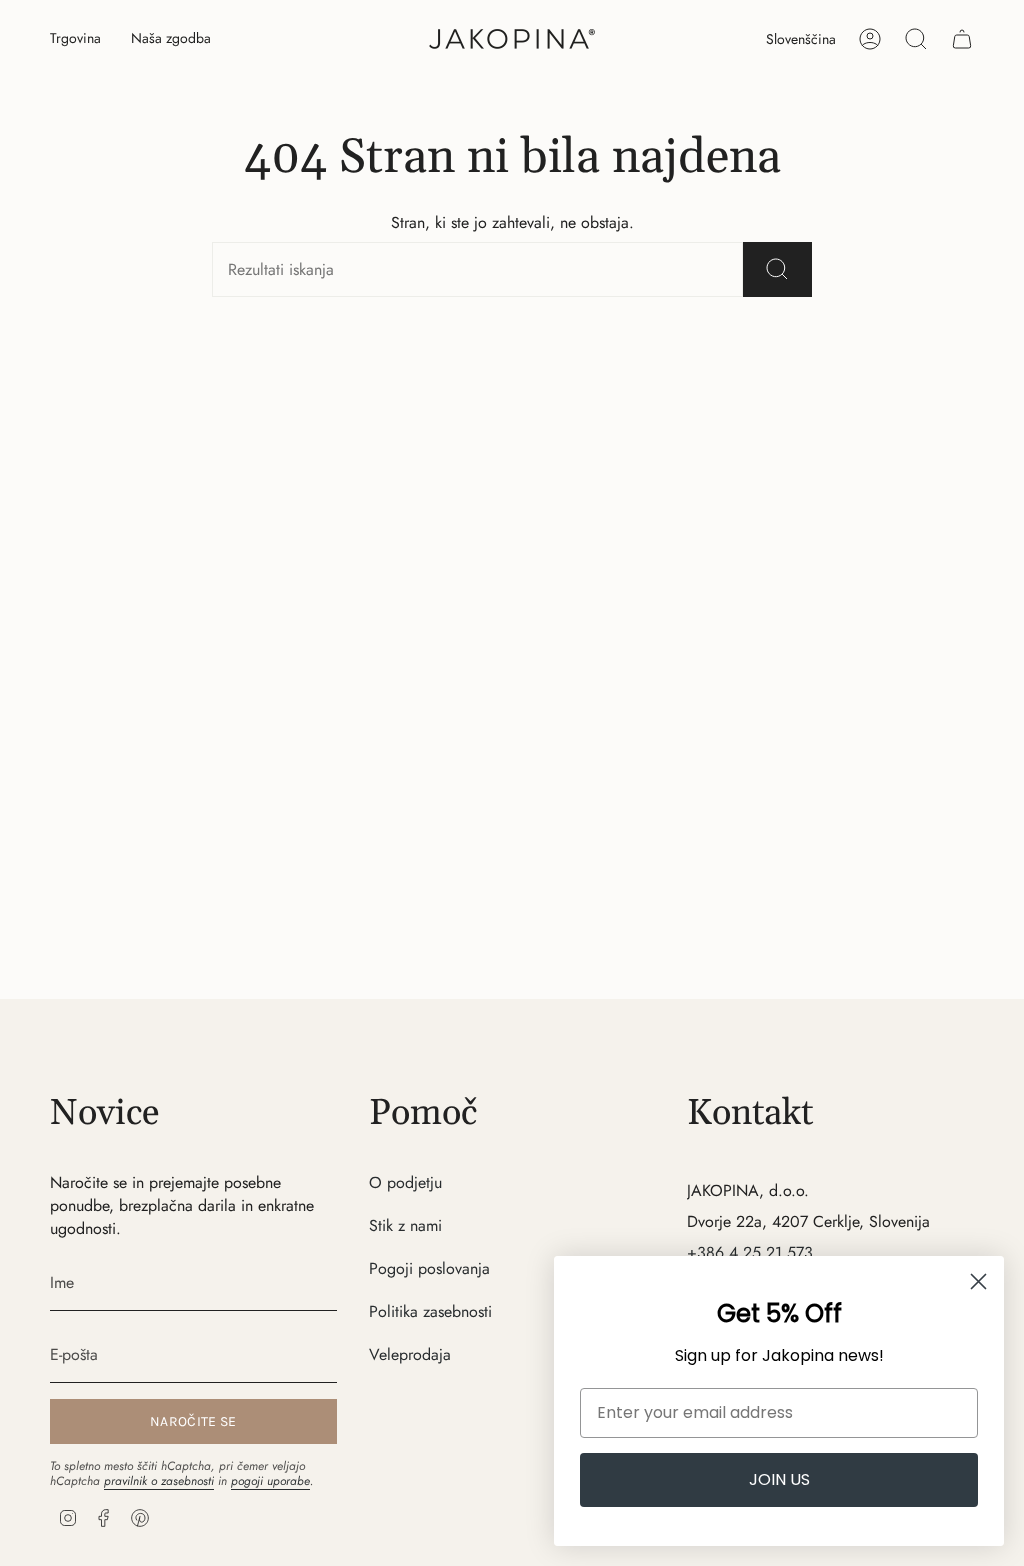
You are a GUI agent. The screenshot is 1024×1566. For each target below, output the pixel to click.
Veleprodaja (410, 1354)
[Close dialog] (978, 1281)
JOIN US (779, 1479)
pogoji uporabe (270, 1481)
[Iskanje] (777, 269)
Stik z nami (405, 1225)
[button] (75, 39)
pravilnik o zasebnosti (159, 1481)
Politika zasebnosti (430, 1311)
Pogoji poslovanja (429, 1268)
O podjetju (405, 1182)
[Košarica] (962, 39)
